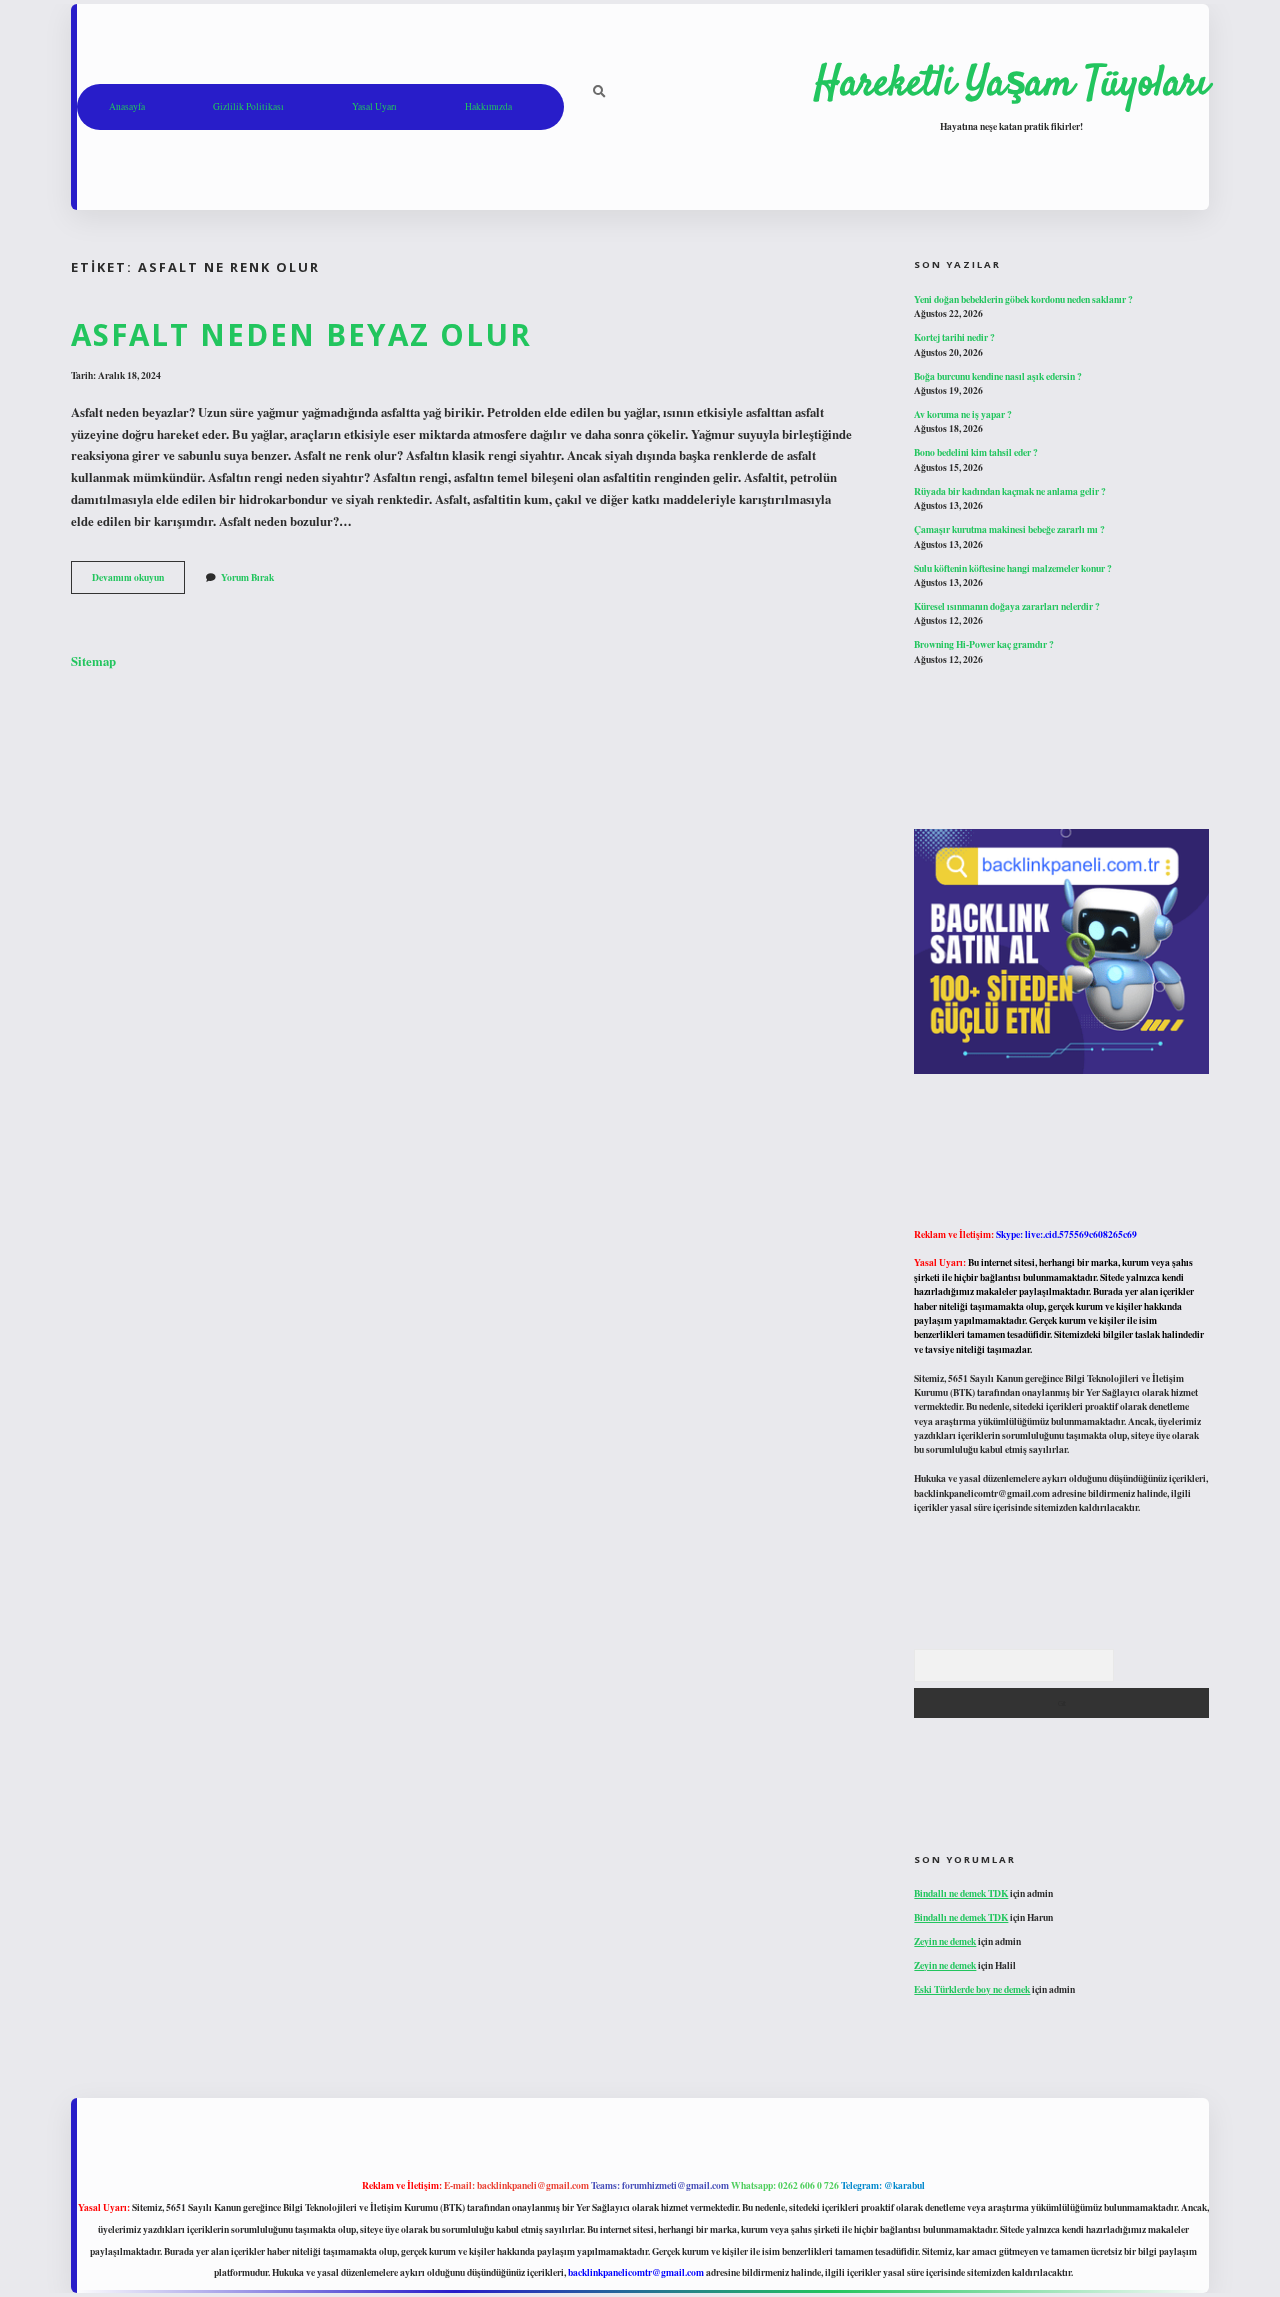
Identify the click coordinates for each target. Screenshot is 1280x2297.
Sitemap (93, 661)
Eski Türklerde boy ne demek (972, 1989)
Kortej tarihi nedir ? (954, 337)
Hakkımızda (488, 106)
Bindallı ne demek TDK (961, 1893)
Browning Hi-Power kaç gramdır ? (984, 644)
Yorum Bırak (247, 577)
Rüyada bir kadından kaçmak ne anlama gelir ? (1010, 491)
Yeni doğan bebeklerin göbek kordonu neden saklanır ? (1023, 299)
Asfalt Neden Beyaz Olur (301, 334)
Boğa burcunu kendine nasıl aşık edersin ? (998, 376)
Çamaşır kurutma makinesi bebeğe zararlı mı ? (1009, 529)
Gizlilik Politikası (248, 106)
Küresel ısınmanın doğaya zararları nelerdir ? (1007, 606)
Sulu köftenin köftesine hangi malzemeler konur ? (1013, 568)
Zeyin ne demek (945, 1941)
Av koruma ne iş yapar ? (963, 414)
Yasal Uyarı (374, 106)
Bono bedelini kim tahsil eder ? (976, 452)
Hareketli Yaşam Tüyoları (1011, 85)
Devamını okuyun (138, 581)
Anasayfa (127, 106)
